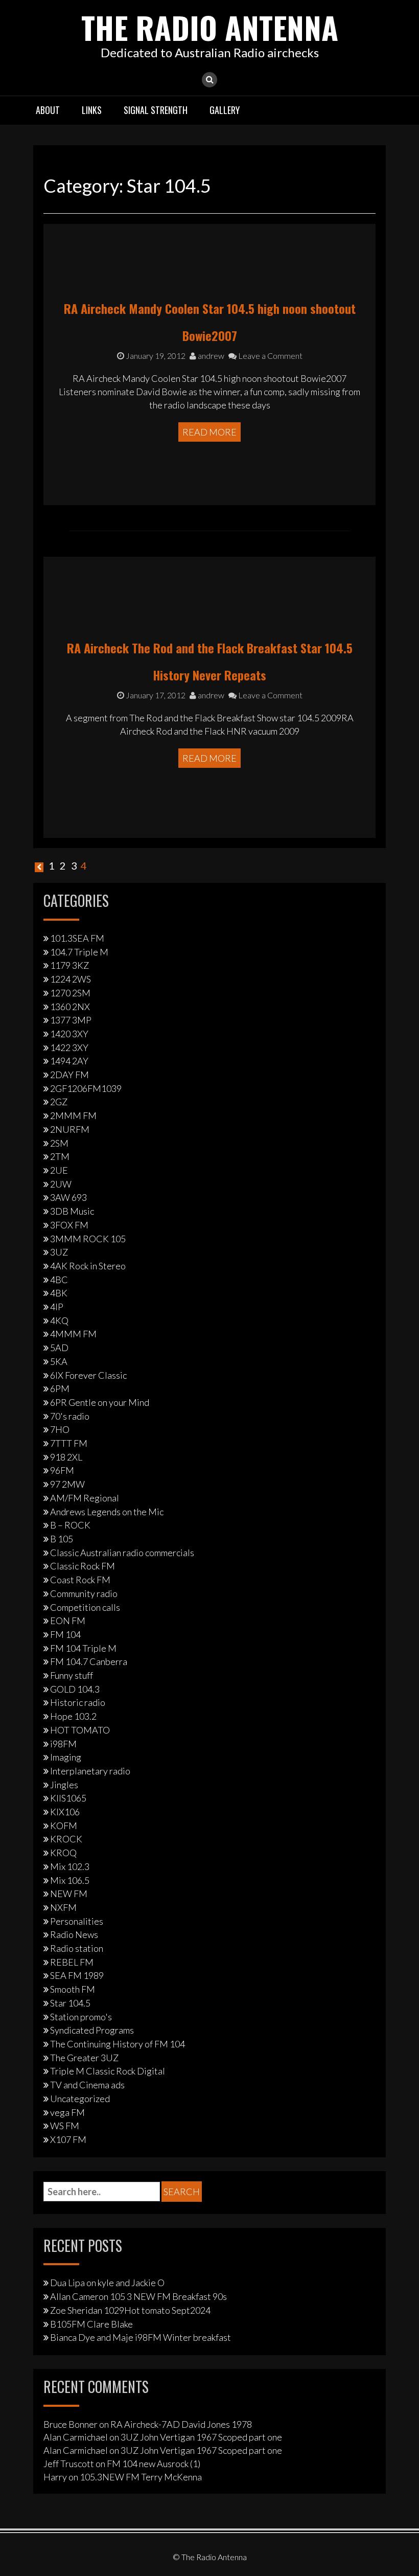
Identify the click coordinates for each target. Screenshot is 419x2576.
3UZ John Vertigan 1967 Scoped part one (201, 2437)
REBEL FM (72, 1962)
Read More (209, 432)
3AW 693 (68, 1197)
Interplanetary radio (90, 1771)
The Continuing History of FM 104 (118, 2044)
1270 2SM (70, 993)
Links (92, 110)
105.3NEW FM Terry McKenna (141, 2477)
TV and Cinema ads (87, 2085)
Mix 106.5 (70, 1880)
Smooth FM (73, 1989)
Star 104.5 (70, 2003)
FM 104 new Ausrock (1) (154, 2464)
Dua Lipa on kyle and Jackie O (107, 2283)
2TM (60, 1156)
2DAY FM (69, 1075)
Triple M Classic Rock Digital (108, 2071)
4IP (57, 1307)
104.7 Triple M (79, 952)
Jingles (64, 1785)
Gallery (225, 110)
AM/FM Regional (85, 1498)
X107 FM (68, 2139)
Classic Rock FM (83, 1566)
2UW (61, 1184)
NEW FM (69, 1894)
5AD (59, 1348)
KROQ (63, 1853)
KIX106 (65, 1812)
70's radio (70, 1416)
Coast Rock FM (80, 1580)
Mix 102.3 (70, 1866)
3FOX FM (69, 1225)
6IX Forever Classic (88, 1375)
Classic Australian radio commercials (122, 1553)
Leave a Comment (270, 356)
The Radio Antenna (210, 27)
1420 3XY (69, 1034)
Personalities (77, 1921)
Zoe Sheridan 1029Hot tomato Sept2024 (130, 2310)
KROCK (66, 1839)
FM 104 (65, 1634)
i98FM (63, 1744)
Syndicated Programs (92, 2030)
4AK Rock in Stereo (88, 1266)
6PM (60, 1388)
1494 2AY (69, 1061)
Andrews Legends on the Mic (107, 1512)
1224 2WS (71, 979)
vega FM (67, 2112)
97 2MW (67, 1484)
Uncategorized (80, 2099)
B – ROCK (70, 1525)
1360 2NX (70, 1007)
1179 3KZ (69, 965)
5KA (59, 1361)
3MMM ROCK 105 (88, 1239)
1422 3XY (69, 1047)
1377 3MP (71, 1020)
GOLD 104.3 (75, 1689)
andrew (210, 356)
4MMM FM (73, 1334)
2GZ (59, 1102)
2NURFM (70, 1129)
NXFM (63, 1907)
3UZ (59, 1252)
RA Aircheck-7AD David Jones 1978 (181, 2424)
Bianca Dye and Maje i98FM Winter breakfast (141, 2337)
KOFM (64, 1826)
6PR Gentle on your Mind (100, 1402)
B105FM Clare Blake (91, 2324)
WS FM (65, 2126)
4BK (59, 1293)
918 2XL (66, 1457)
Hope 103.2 (73, 1716)
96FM (62, 1470)
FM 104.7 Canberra (89, 1661)
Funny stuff (72, 1675)
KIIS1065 (68, 1798)
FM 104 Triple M (83, 1648)
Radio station (77, 1948)
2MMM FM (73, 1115)
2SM (59, 1143)
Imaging (66, 1757)
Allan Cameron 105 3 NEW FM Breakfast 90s (138, 2296)
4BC (59, 1280)
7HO (60, 1429)
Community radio (84, 1593)
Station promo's (81, 2017)
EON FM (68, 1621)
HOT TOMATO (80, 1730)
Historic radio (78, 1702)
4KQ (59, 1320)
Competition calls (85, 1607)
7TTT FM (69, 1443)
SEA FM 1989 (77, 1975)
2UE (59, 1170)
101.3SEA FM (77, 938)
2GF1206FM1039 (86, 1088)
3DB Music (72, 1211)
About (48, 110)
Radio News (74, 1934)
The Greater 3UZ (84, 2058)
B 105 (62, 1539)
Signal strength (156, 110)
